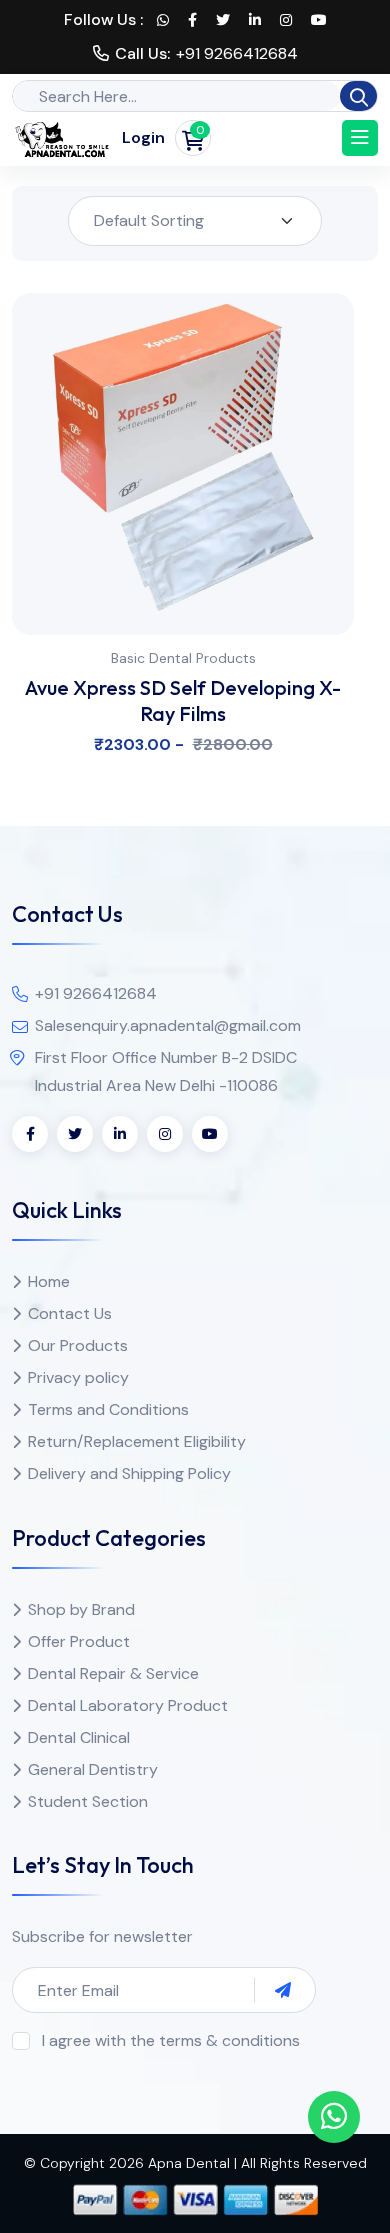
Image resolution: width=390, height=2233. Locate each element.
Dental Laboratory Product (128, 1705)
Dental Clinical (79, 1737)
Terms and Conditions (108, 1409)
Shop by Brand (81, 1609)
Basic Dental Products (183, 658)
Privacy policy (78, 1377)
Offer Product (79, 1641)
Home (49, 1281)
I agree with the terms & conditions (171, 2040)
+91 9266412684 (237, 53)
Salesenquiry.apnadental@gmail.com (168, 1025)
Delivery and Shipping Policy (129, 1473)
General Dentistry (93, 1769)
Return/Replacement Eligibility (137, 1441)
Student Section (88, 1801)
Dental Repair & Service (113, 1673)
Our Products (78, 1345)
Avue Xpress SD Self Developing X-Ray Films (183, 700)
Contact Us (70, 1313)
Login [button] (143, 137)
